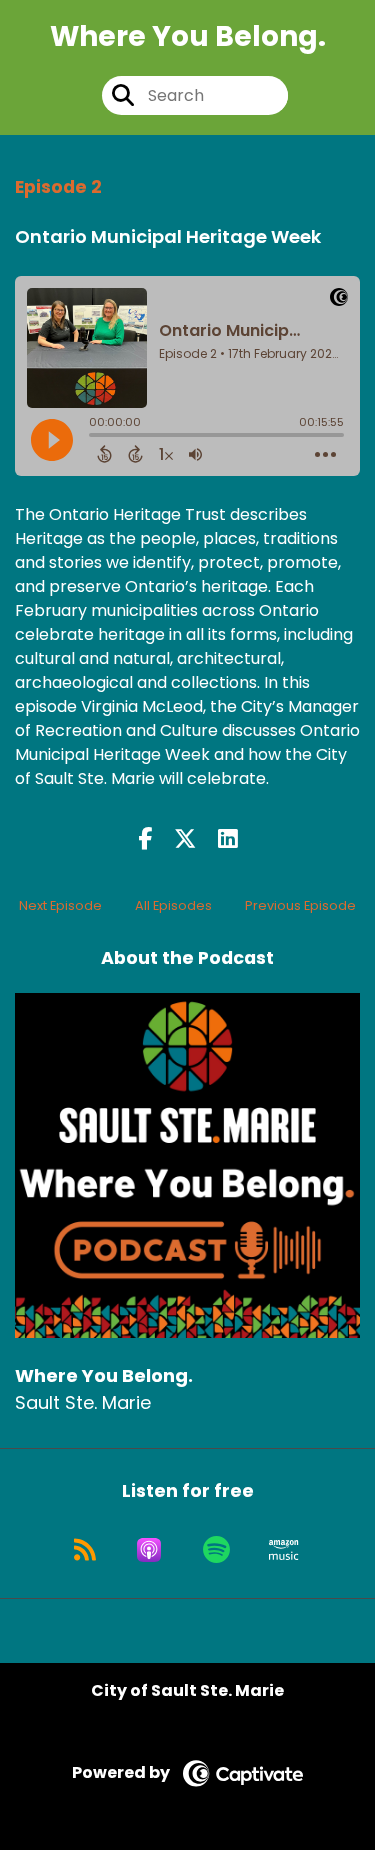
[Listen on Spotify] (216, 1550)
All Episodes (173, 905)
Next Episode (60, 905)
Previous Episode (300, 905)
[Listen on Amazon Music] (284, 1550)
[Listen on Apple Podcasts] (149, 1550)
